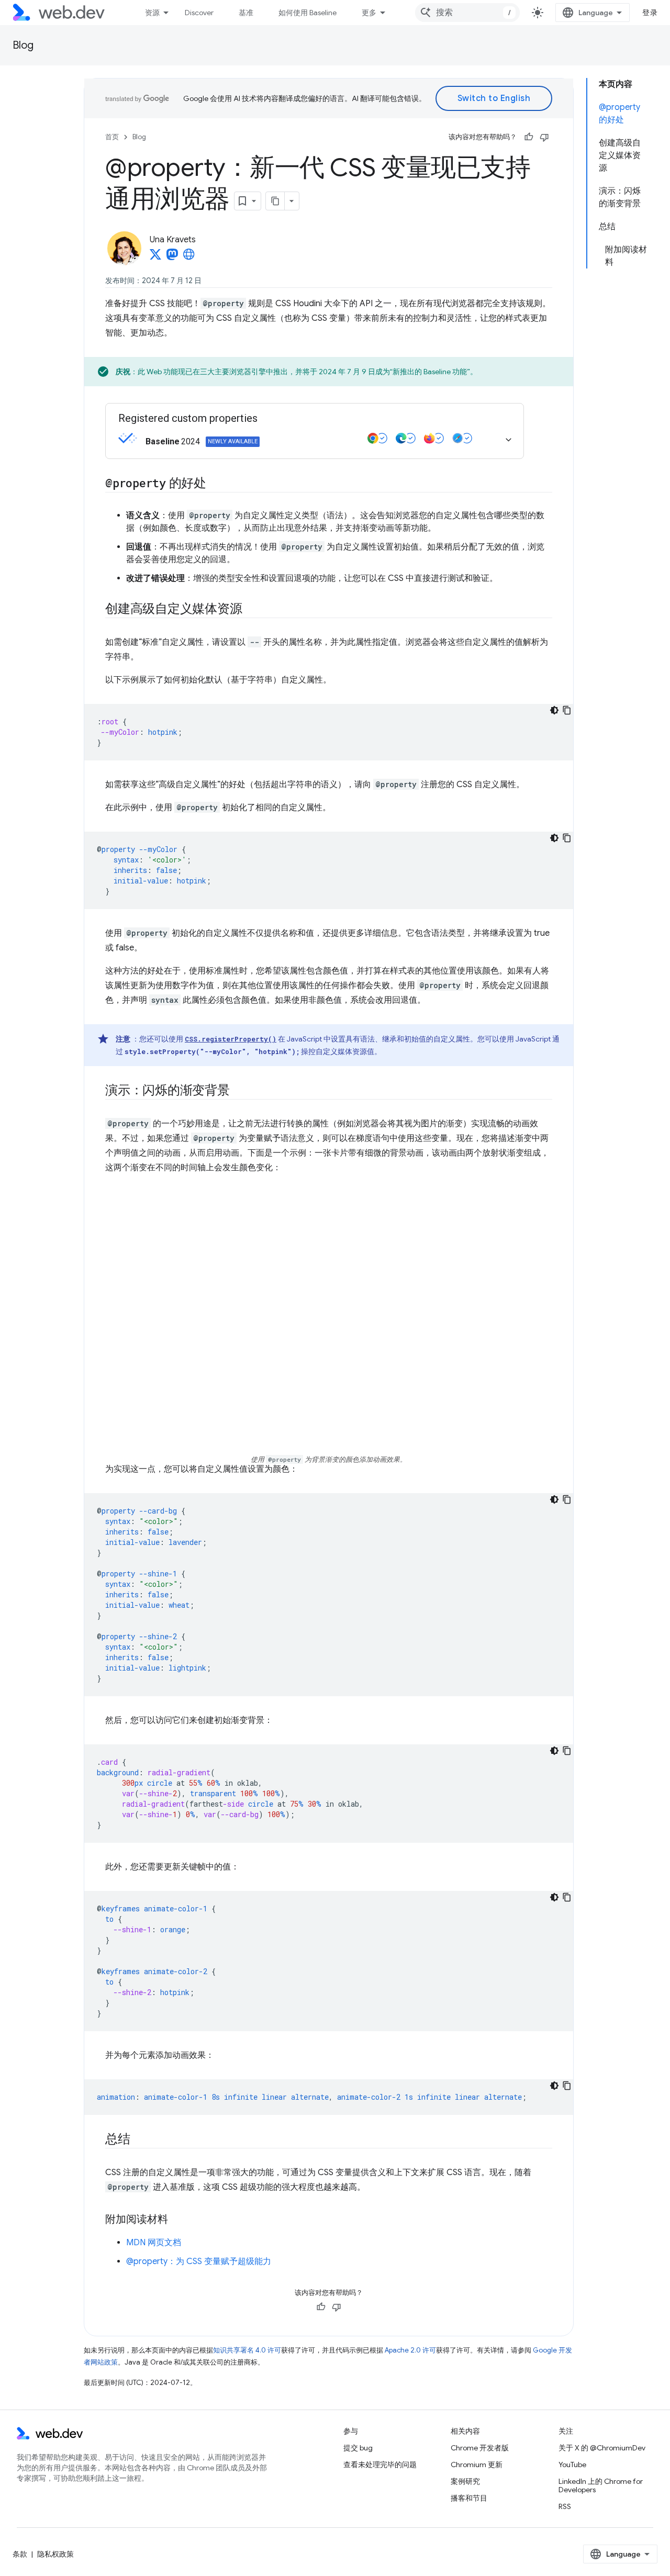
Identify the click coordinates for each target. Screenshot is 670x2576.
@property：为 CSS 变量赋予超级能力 (199, 2261)
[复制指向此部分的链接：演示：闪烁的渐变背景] (239, 1091)
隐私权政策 (55, 2554)
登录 (650, 13)
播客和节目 (469, 2498)
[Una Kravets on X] (155, 257)
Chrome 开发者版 (480, 2448)
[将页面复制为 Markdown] (275, 201)
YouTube (572, 2465)
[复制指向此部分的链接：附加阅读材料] (177, 2220)
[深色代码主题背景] (554, 710)
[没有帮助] (544, 137)
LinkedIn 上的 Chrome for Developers (601, 2485)
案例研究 (465, 2481)
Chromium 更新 (477, 2465)
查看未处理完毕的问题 (380, 2465)
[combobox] (467, 13)
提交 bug (358, 2448)
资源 (152, 13)
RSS (565, 2506)
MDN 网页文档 (154, 2243)
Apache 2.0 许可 (410, 2350)
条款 (20, 2554)
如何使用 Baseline (308, 13)
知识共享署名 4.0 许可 (247, 2350)
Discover (199, 13)
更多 (369, 13)
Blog (23, 45)
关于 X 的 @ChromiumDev (602, 2448)
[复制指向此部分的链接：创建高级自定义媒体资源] (251, 610)
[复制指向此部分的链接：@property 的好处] (216, 484)
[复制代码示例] (567, 710)
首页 (112, 137)
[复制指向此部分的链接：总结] (140, 2140)
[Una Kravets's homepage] (189, 257)
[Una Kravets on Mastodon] (172, 257)
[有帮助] (529, 137)
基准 (246, 13)
